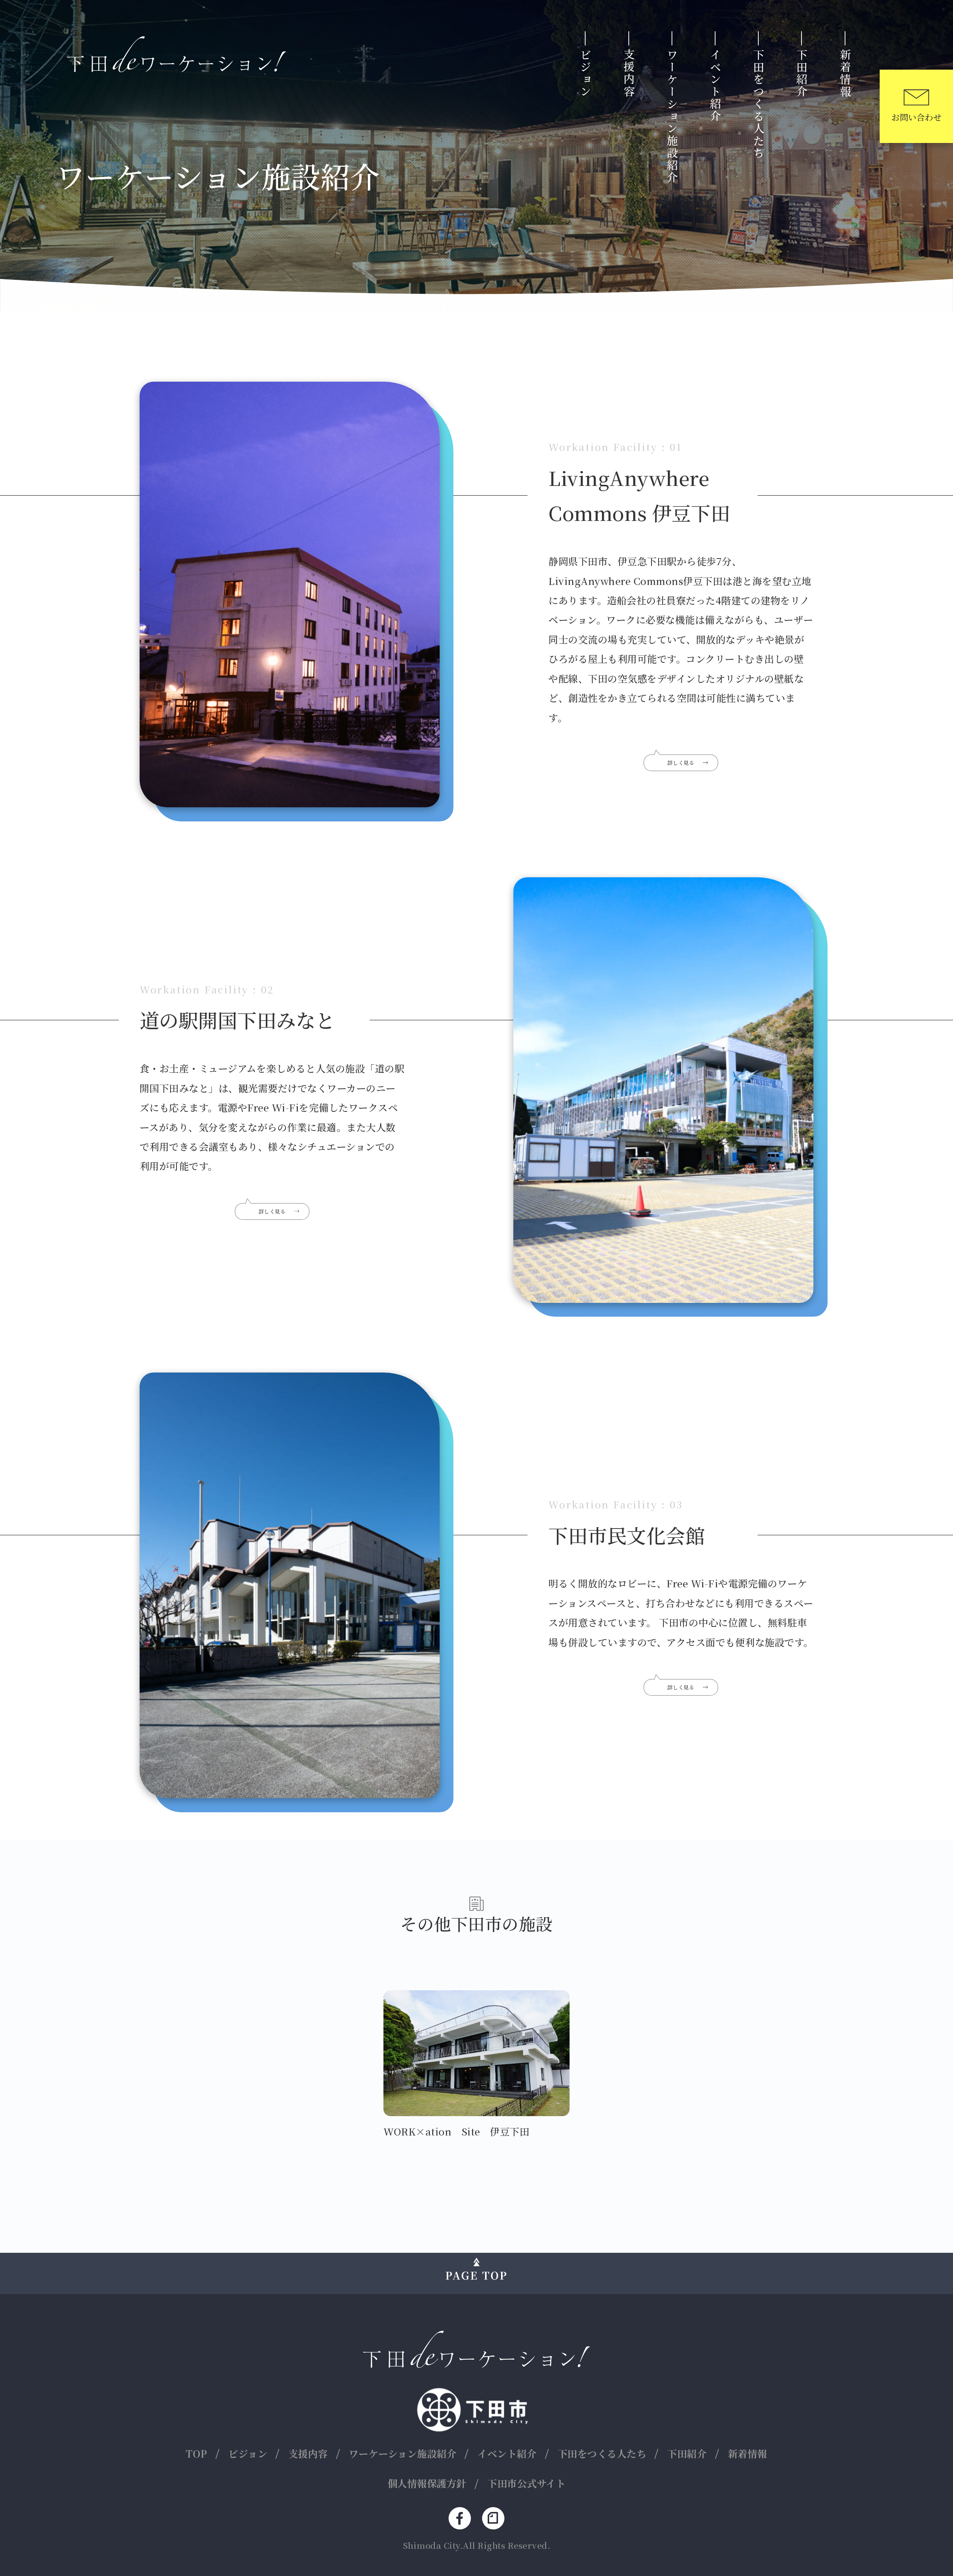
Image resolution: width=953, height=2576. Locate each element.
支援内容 (629, 73)
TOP (197, 2453)
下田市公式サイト (526, 2483)
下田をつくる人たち (759, 104)
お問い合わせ (916, 117)
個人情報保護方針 (427, 2483)
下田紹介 (802, 73)
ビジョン (586, 73)
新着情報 (845, 73)
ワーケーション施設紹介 (672, 116)
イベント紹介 (715, 86)
